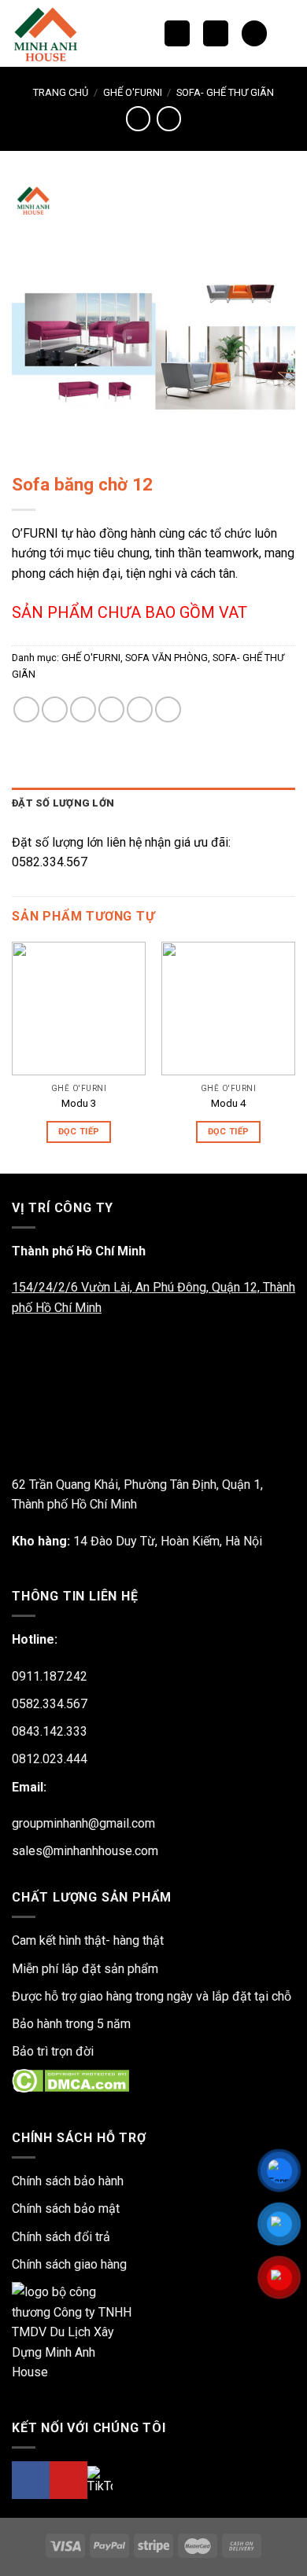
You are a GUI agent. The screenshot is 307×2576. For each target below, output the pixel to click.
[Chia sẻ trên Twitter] (83, 709)
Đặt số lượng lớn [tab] (63, 803)
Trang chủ (61, 92)
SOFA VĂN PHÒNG (166, 658)
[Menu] (216, 33)
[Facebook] (31, 2480)
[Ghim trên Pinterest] (140, 709)
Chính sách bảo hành (68, 2181)
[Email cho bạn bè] (111, 709)
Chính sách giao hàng (69, 2264)
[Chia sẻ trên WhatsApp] (26, 709)
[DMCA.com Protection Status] (70, 2080)
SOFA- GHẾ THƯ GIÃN (225, 92)
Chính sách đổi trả (61, 2237)
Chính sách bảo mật (66, 2209)
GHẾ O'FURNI (133, 92)
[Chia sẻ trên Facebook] (55, 709)
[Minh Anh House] (50, 33)
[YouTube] (68, 2480)
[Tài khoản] (287, 34)
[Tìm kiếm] (177, 33)
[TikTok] (100, 2480)
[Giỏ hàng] (254, 33)
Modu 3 (79, 1103)
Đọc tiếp (79, 1132)
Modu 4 (229, 1103)
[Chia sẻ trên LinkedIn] (168, 709)
